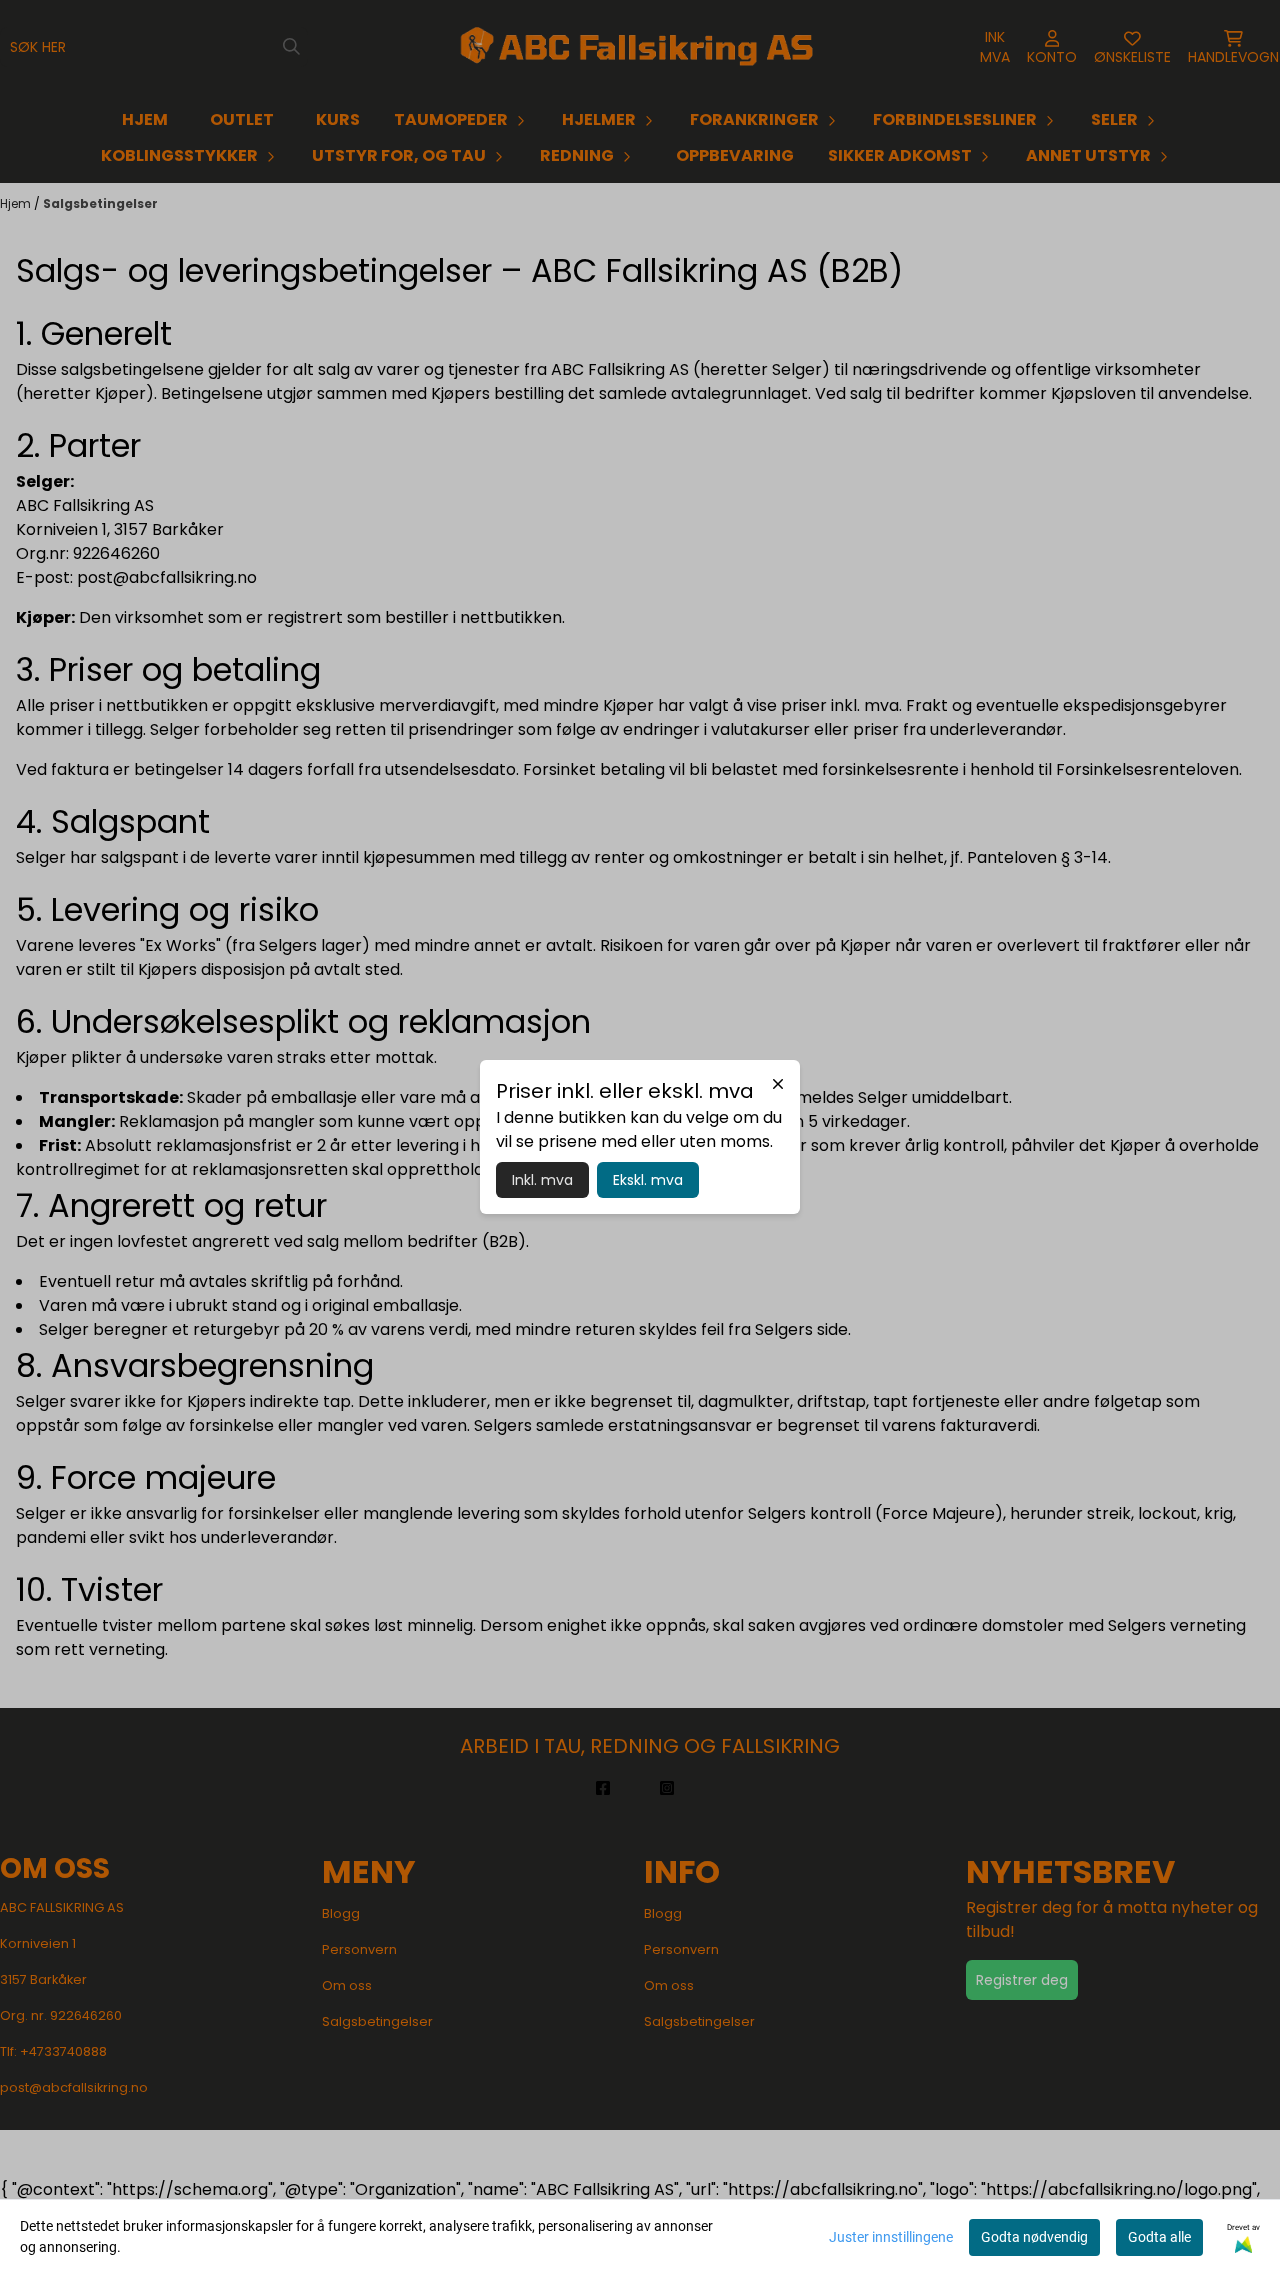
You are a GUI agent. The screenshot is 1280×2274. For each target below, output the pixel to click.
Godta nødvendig (1034, 2237)
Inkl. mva (542, 1180)
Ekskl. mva (648, 1180)
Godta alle (1159, 2237)
